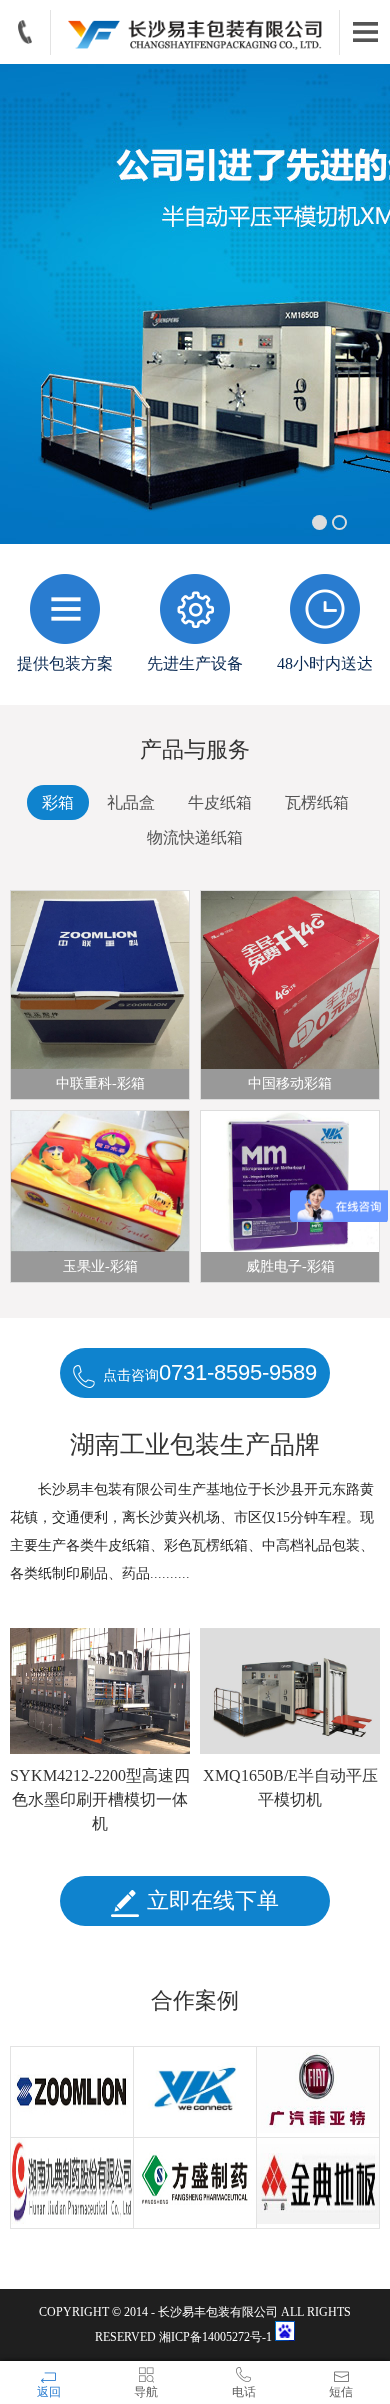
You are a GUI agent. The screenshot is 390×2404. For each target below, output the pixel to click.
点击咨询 (210, 1372)
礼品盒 (131, 802)
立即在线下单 (213, 1900)
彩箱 (58, 802)
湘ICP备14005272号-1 (217, 2337)
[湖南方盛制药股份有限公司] (195, 2183)
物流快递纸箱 (195, 837)
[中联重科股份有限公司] (72, 2092)
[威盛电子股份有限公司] (195, 2092)
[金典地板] (318, 2183)
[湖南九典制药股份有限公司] (72, 2183)
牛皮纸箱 (220, 802)
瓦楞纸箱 (317, 802)
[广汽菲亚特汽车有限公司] (318, 2092)
